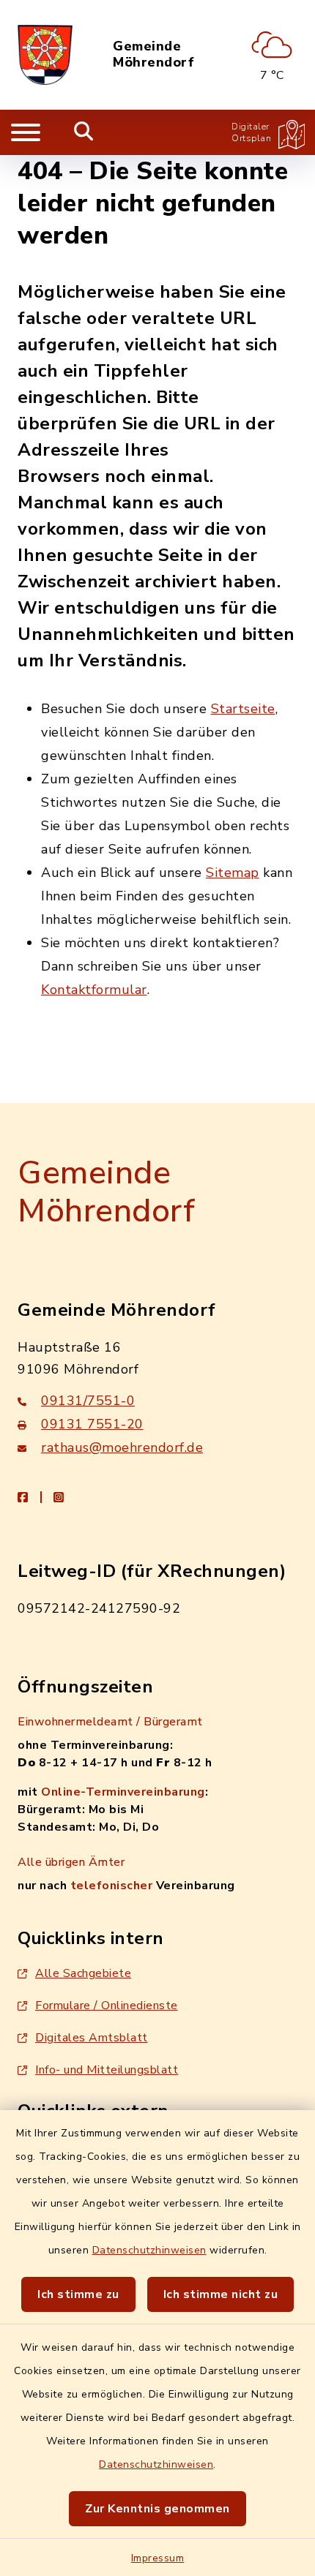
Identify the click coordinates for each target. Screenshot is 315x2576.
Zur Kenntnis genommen (157, 2509)
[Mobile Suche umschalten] (84, 132)
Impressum (158, 2558)
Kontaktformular (94, 990)
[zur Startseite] (45, 55)
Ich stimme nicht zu (221, 2294)
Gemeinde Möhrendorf (153, 54)
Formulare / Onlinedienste (107, 2006)
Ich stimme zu (78, 2294)
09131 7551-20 (92, 1424)
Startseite (243, 709)
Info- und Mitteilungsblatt (107, 2070)
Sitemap (233, 873)
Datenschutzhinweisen (149, 2250)
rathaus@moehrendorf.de (122, 1447)
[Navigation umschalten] (26, 132)
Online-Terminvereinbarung (123, 1792)
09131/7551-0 (88, 1401)
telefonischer (112, 1886)
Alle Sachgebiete (83, 1973)
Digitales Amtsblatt (92, 2038)
